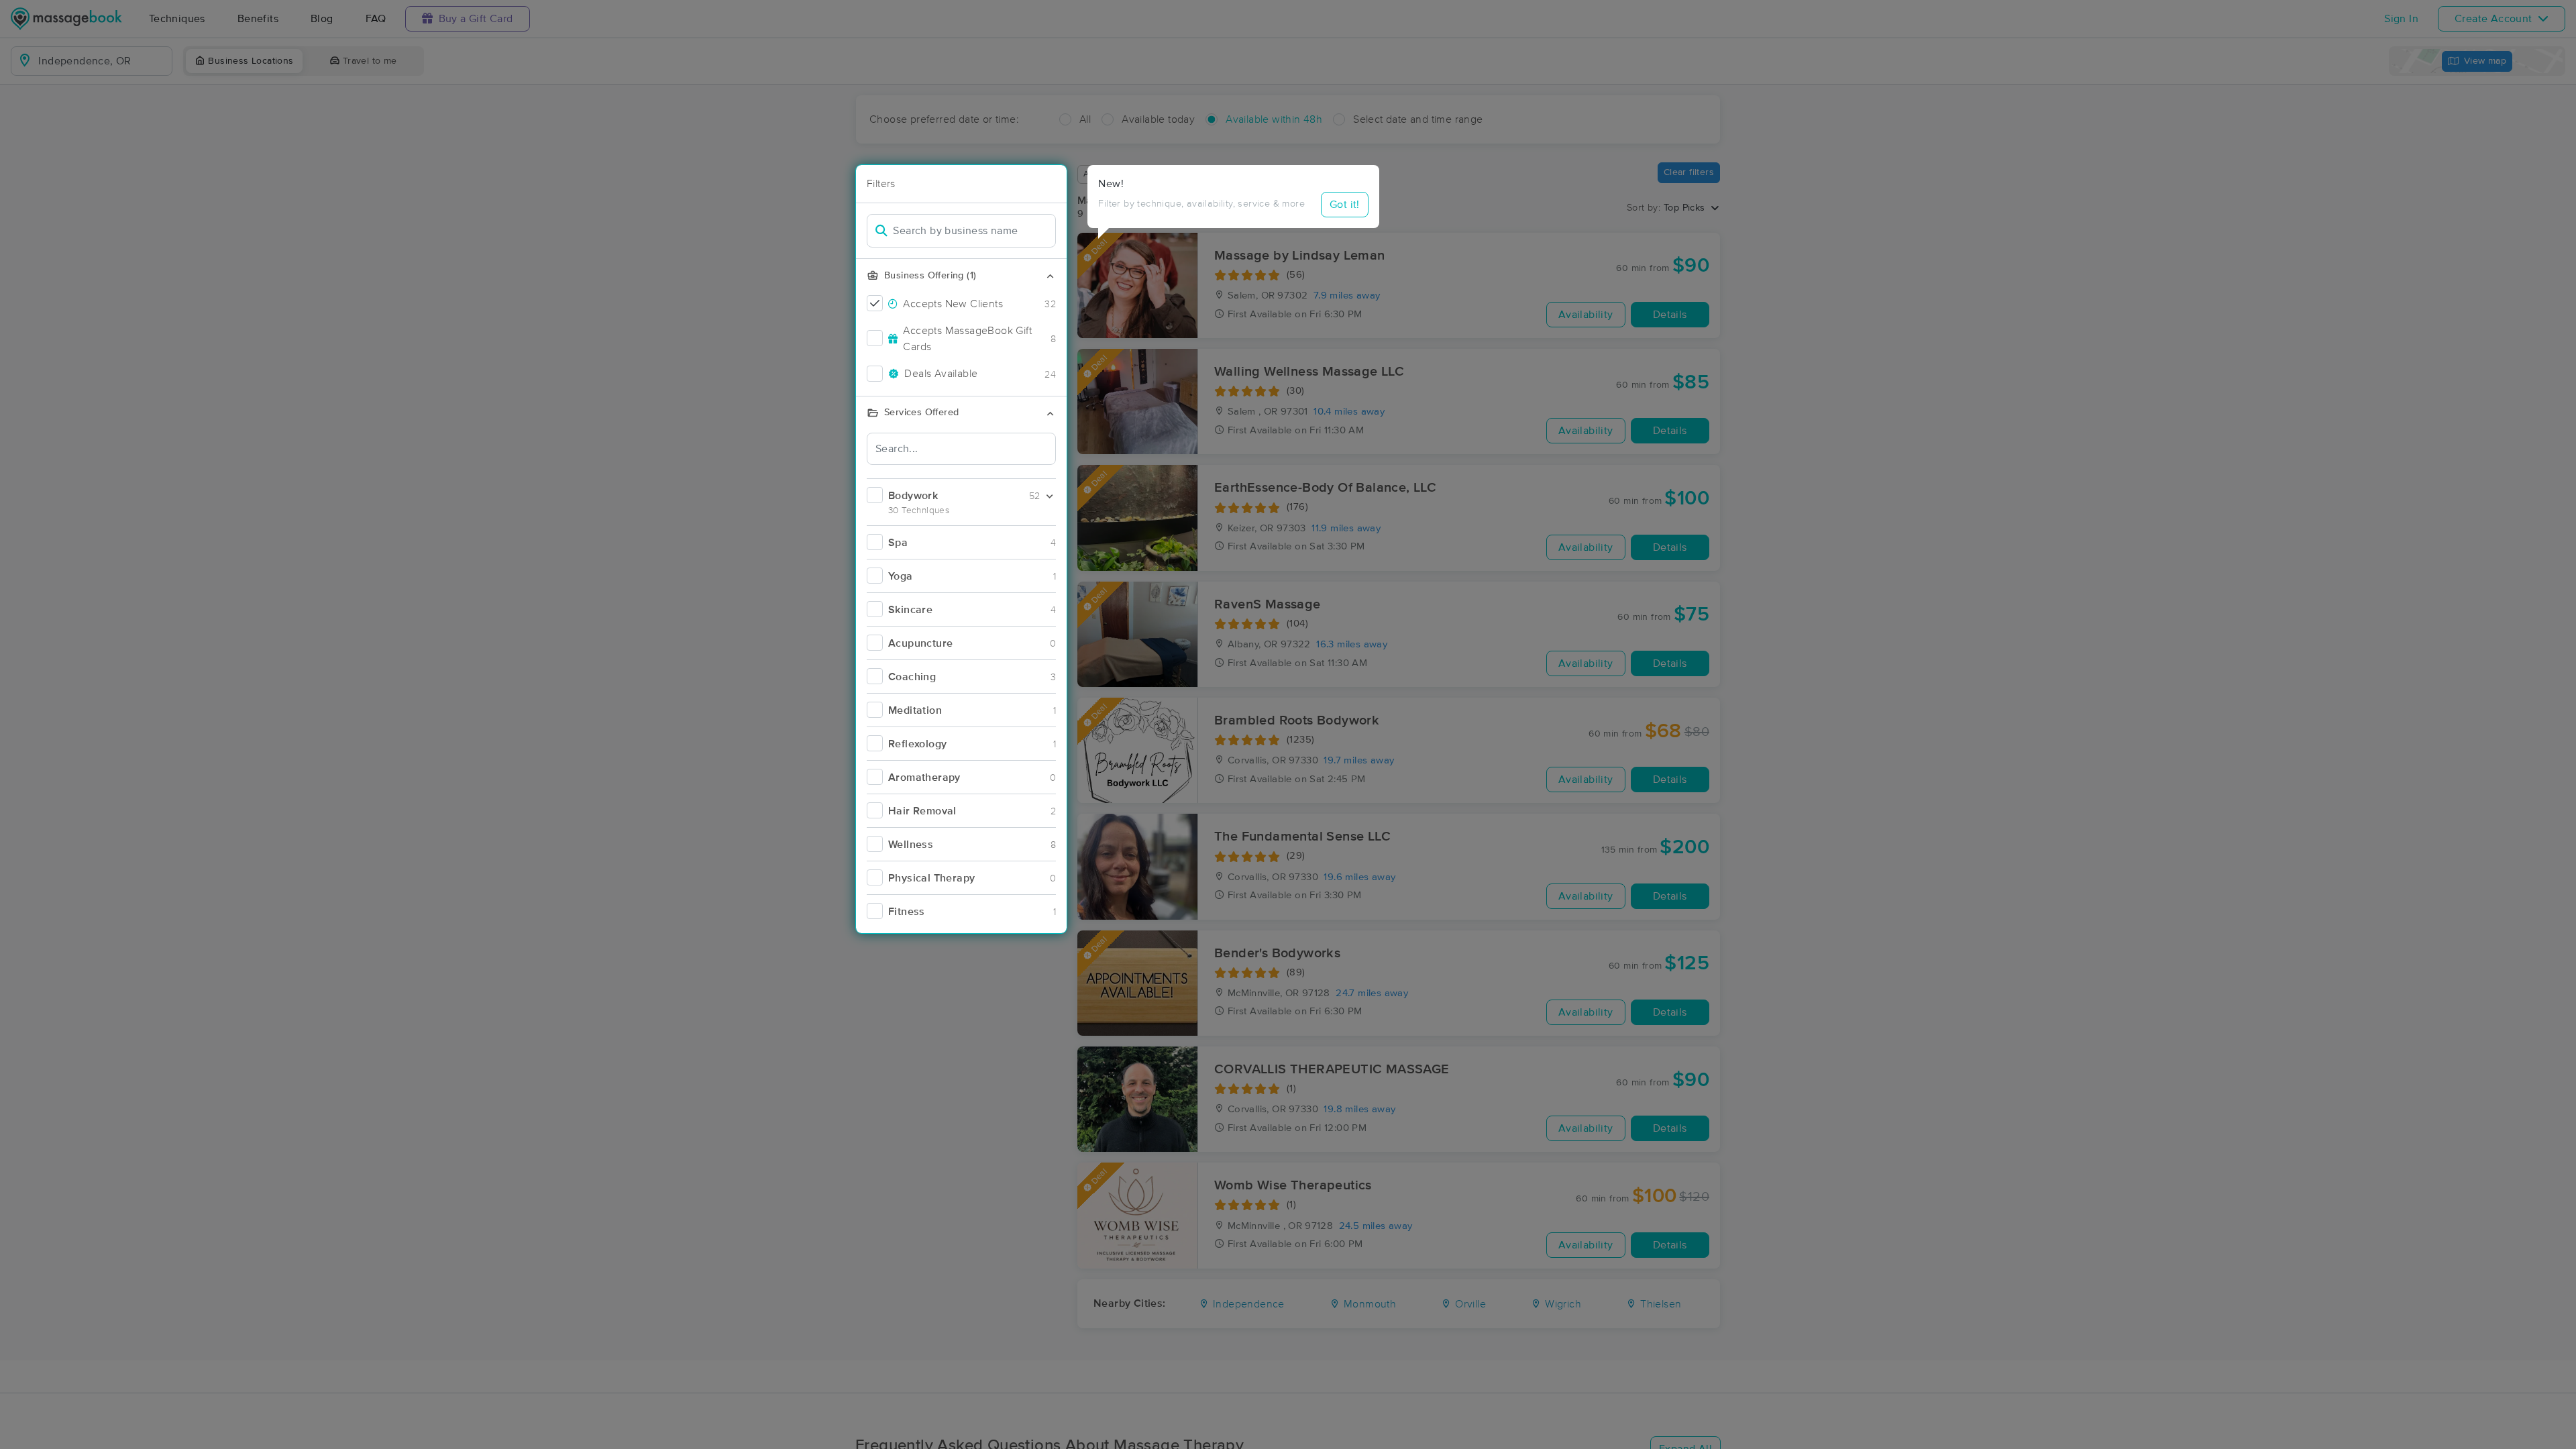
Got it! (1345, 205)
